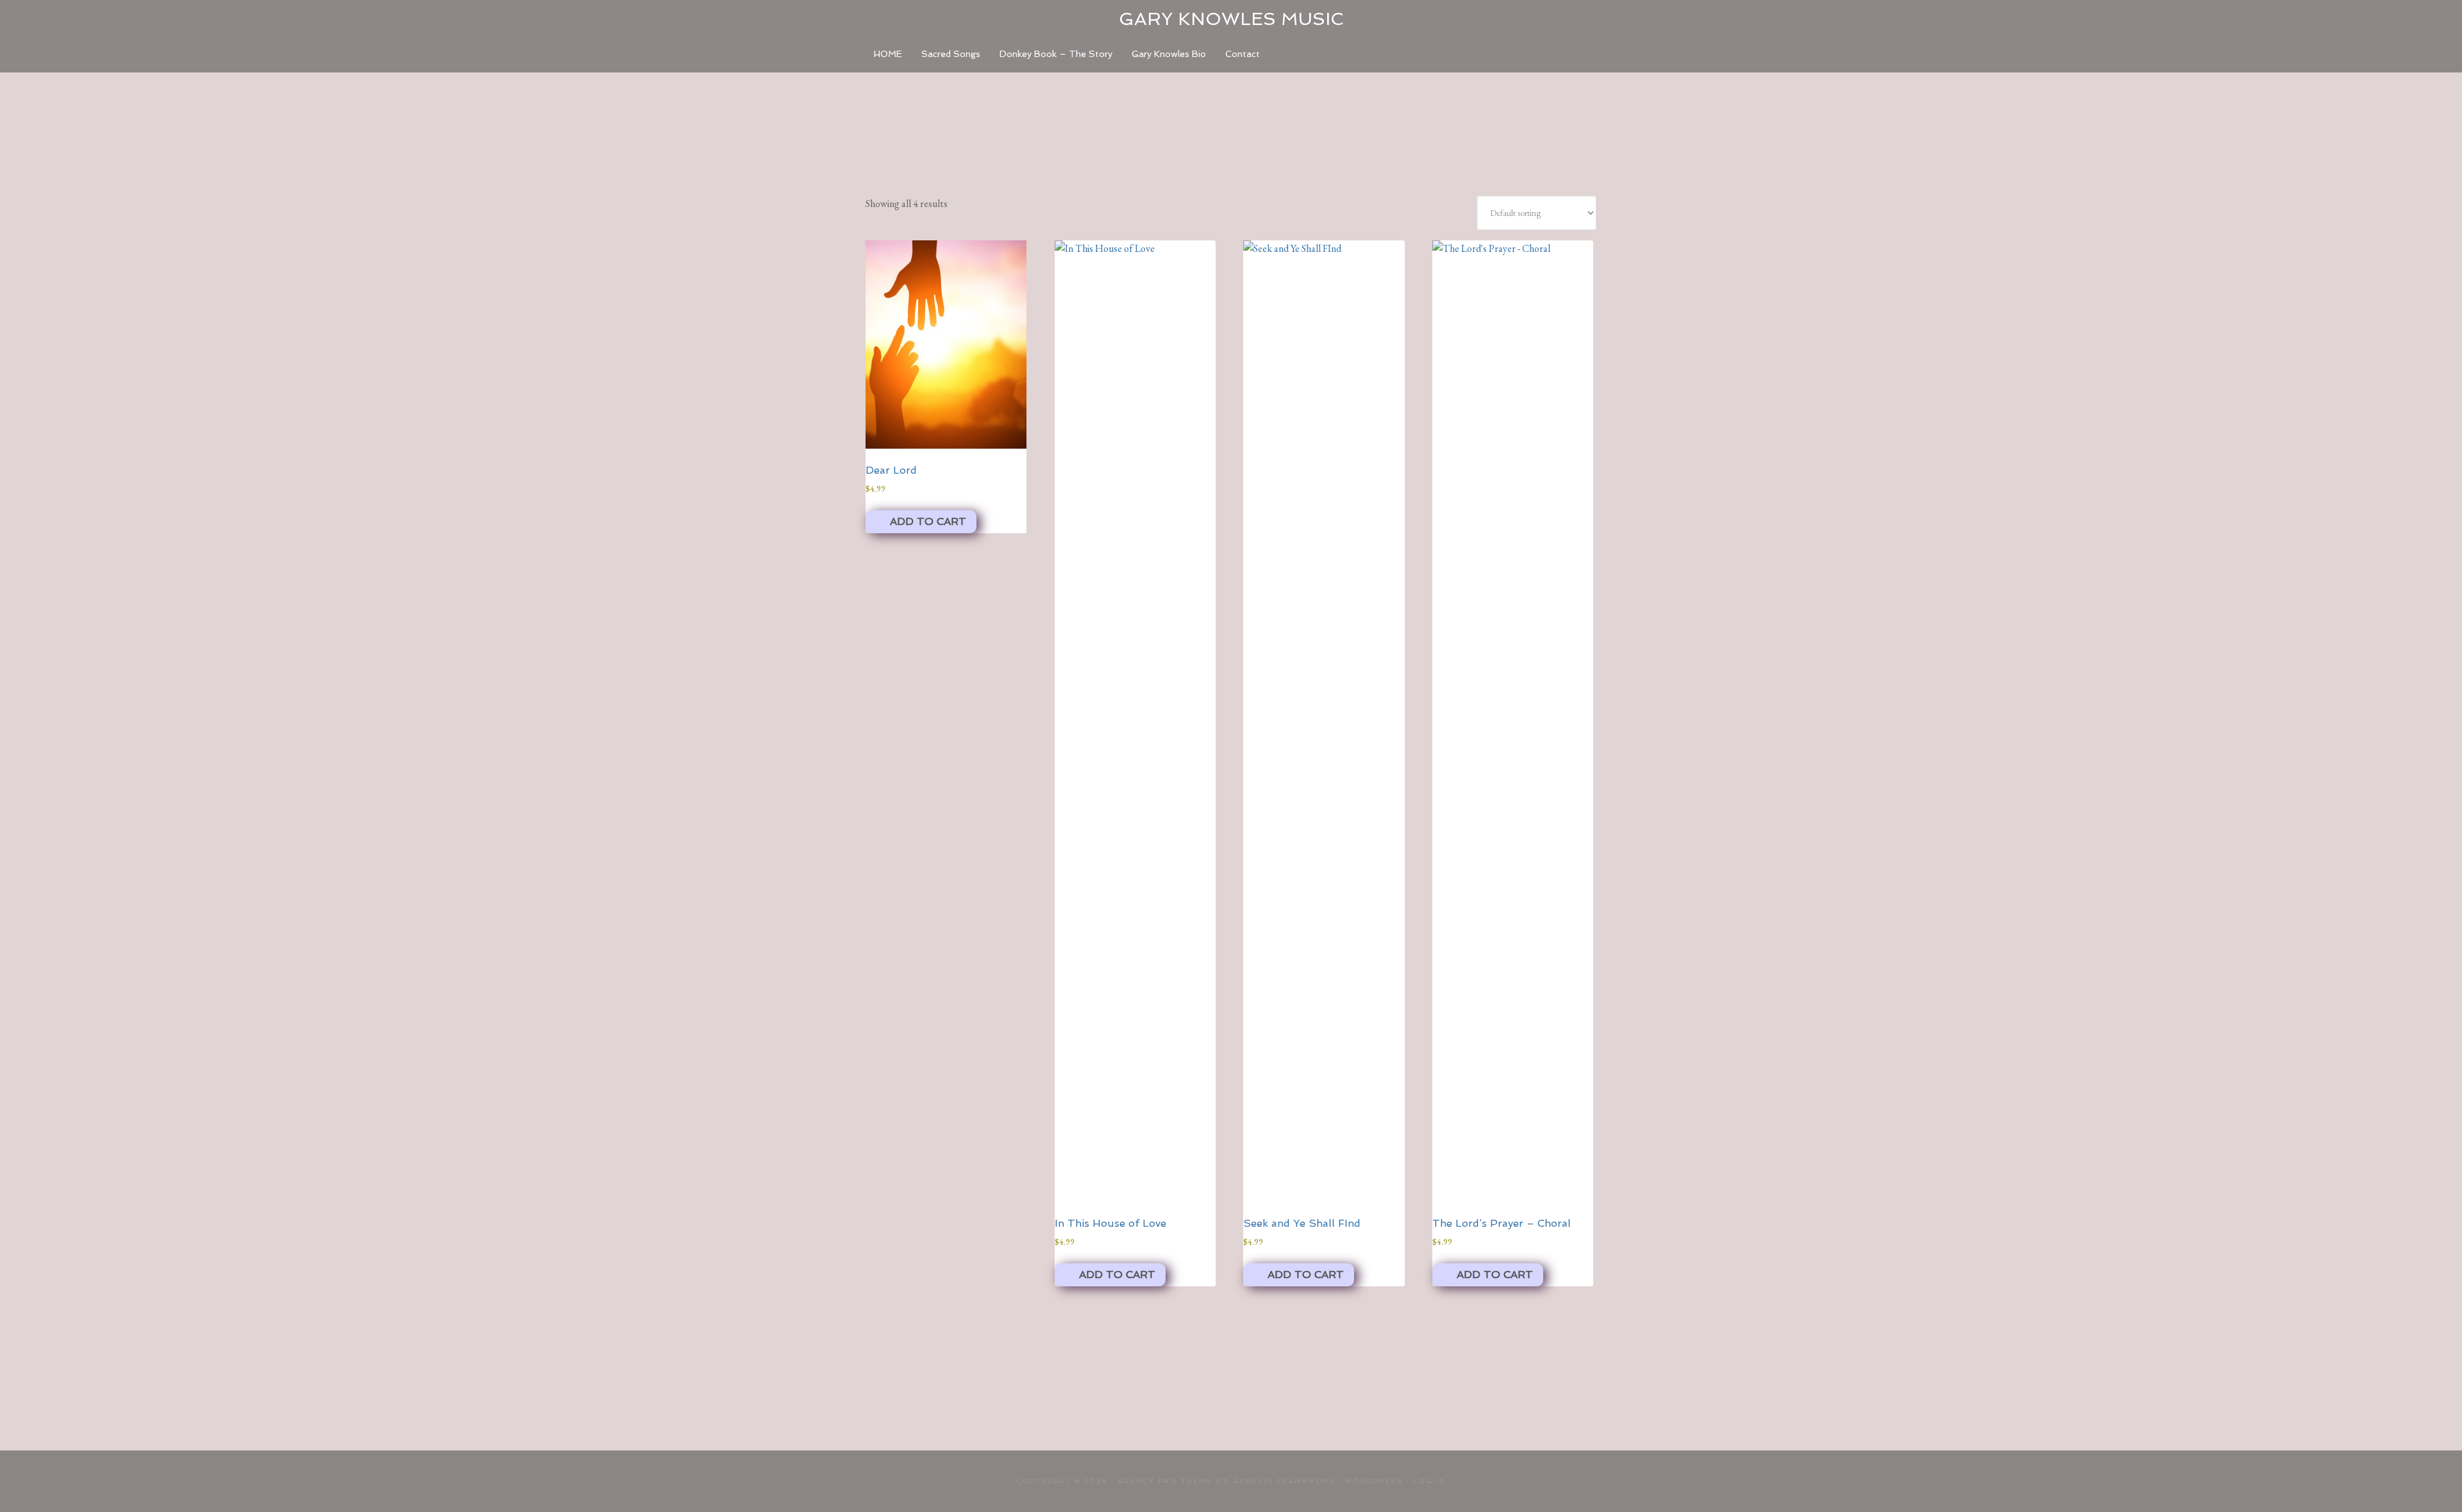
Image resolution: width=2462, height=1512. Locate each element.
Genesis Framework (1284, 1481)
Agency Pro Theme (1165, 1481)
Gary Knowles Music (1231, 19)
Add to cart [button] (928, 521)
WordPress (1374, 1481)
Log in (1429, 1481)
